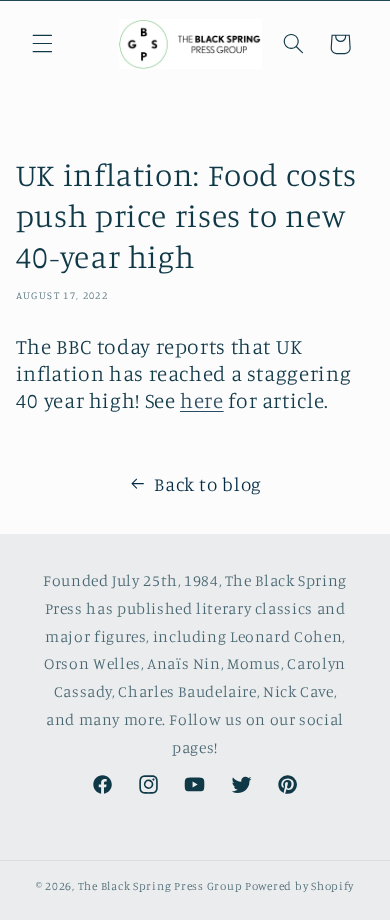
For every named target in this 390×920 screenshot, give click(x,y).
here (202, 400)
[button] (42, 44)
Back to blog (208, 483)
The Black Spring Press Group (160, 886)
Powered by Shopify (299, 886)
